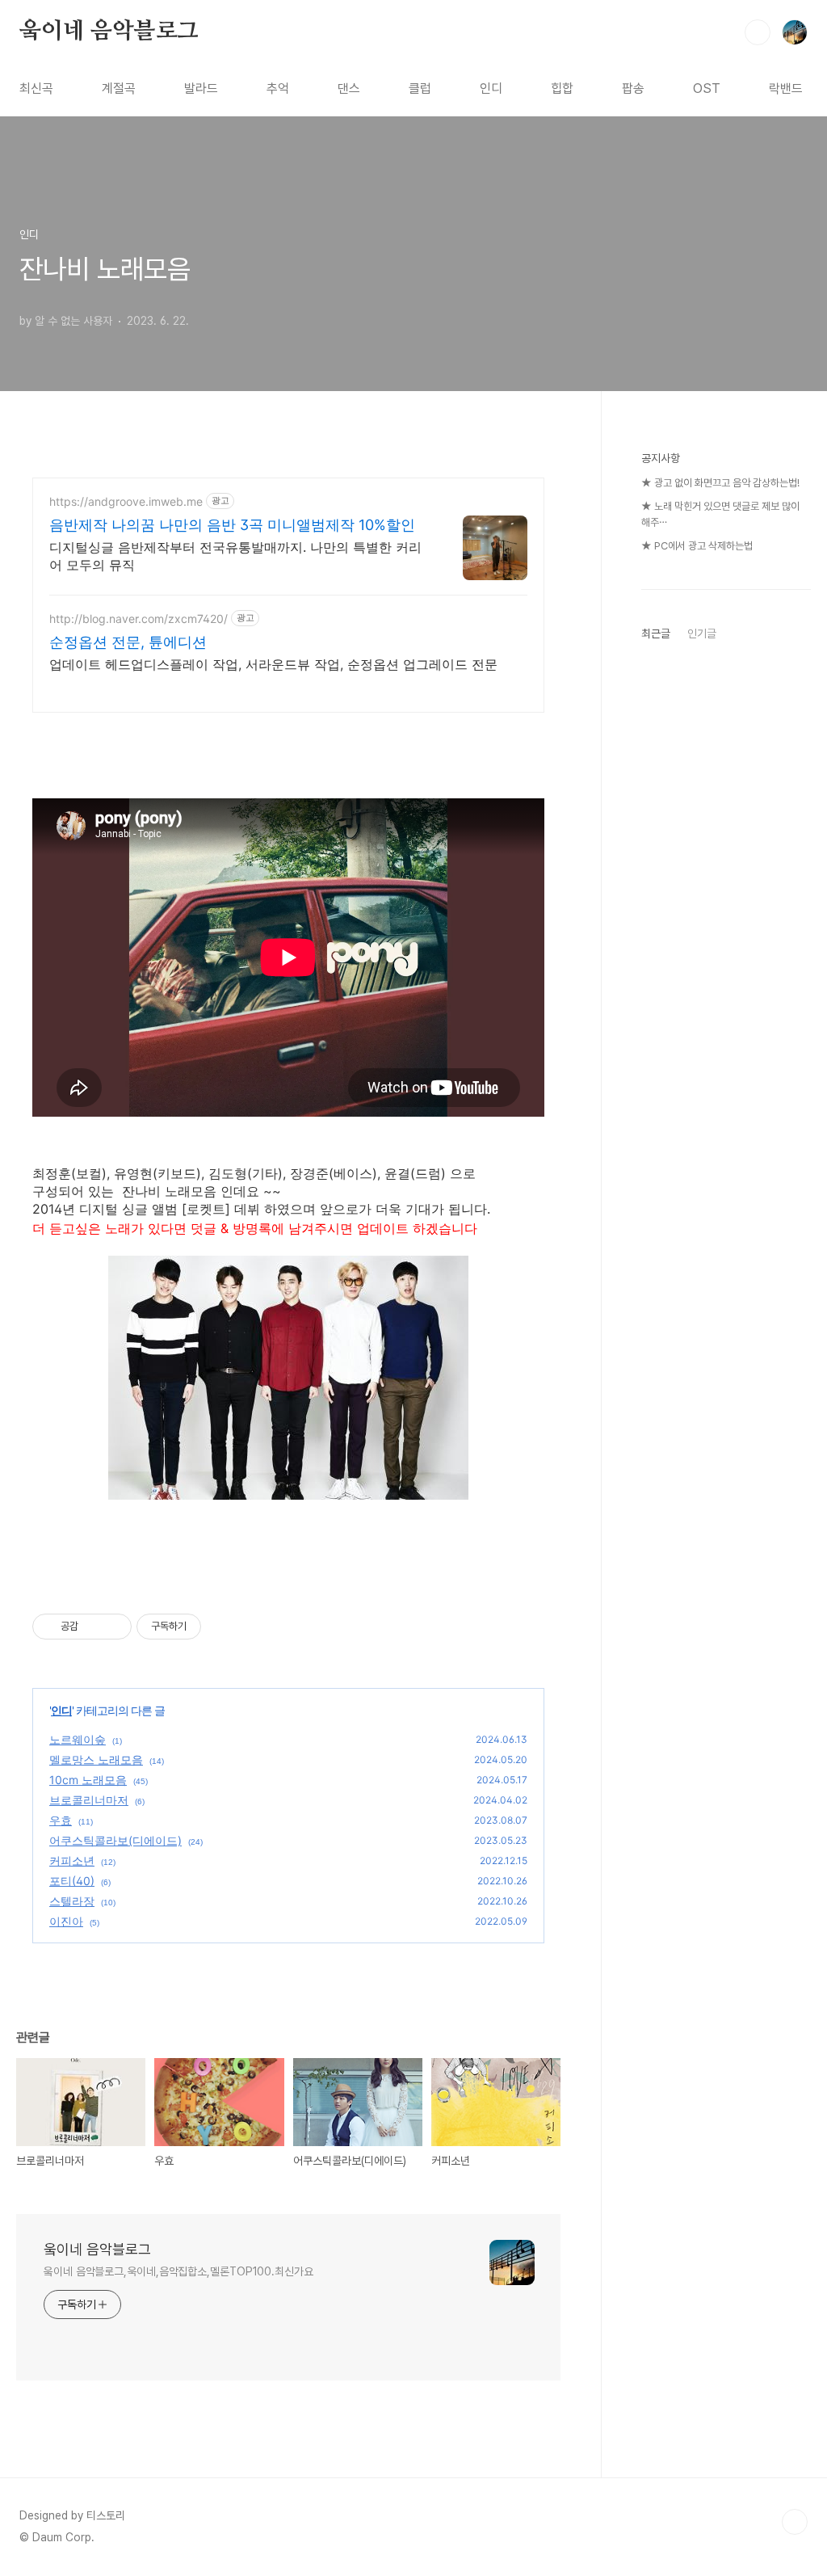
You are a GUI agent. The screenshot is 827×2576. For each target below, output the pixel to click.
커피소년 (72, 1860)
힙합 (562, 88)
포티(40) (72, 1881)
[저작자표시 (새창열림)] (208, 1627)
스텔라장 (72, 1901)
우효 (61, 1820)
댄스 (349, 88)
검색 (758, 32)
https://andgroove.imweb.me (126, 501)
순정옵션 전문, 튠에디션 (128, 642)
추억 (278, 88)
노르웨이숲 (78, 1739)
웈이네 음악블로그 (109, 32)
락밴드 (786, 88)
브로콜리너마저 (89, 1800)
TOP (795, 2522)
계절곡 (119, 88)
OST (707, 88)
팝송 (633, 88)
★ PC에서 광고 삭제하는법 (697, 546)
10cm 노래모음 (88, 1780)
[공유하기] (93, 1627)
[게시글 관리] (113, 1627)
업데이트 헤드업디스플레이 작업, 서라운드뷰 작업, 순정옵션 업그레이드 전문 (273, 664)
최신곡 (36, 88)
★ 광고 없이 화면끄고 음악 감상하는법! (720, 483)
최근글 (656, 633)
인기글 (702, 633)
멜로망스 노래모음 (96, 1759)
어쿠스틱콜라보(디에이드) (115, 1840)
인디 (491, 88)
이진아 (66, 1921)
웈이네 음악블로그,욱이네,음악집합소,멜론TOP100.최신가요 (178, 2271)
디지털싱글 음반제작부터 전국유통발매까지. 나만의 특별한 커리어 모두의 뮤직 (235, 556)
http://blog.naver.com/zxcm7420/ (139, 619)
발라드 (201, 88)
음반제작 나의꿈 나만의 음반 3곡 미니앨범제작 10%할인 (232, 525)
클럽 (420, 88)
